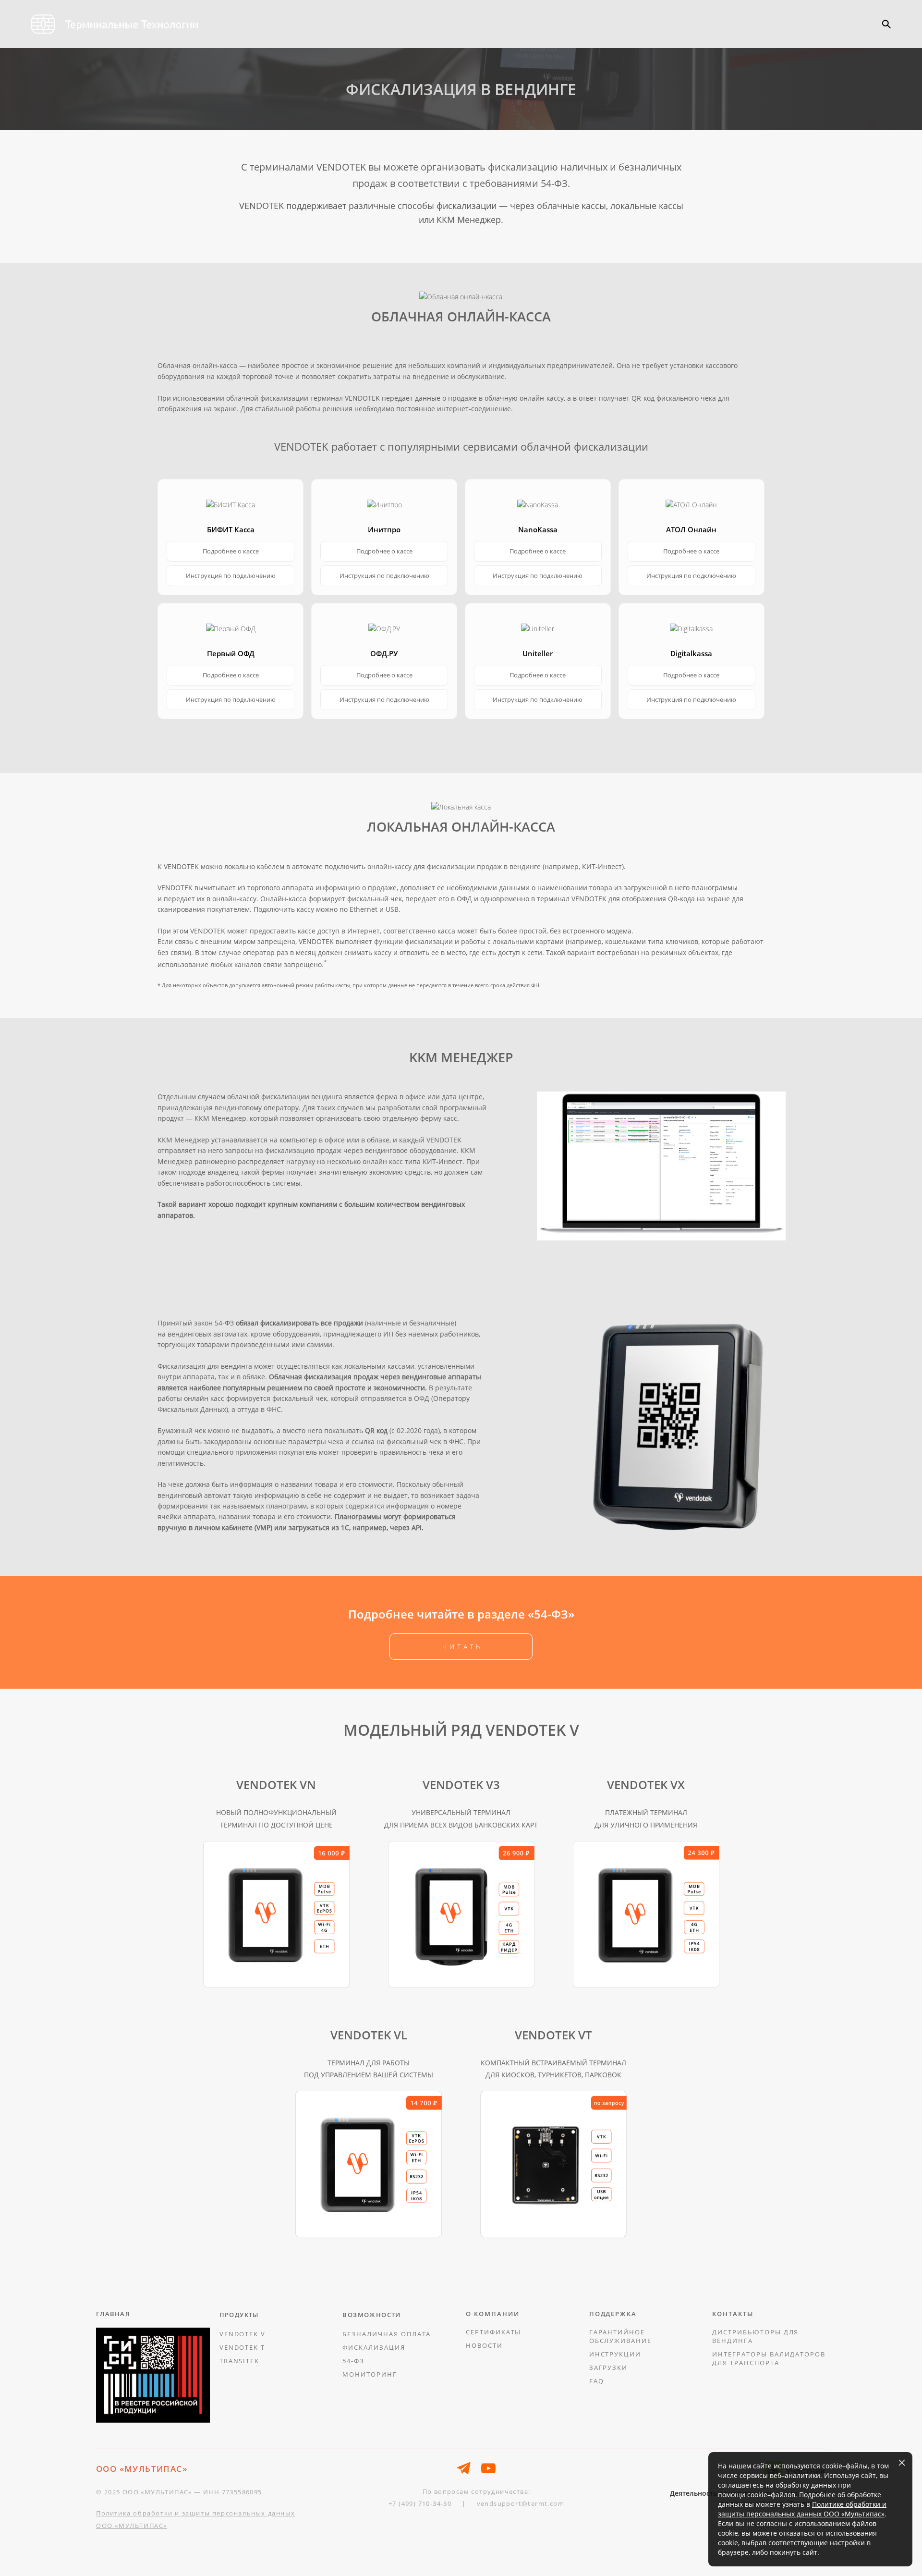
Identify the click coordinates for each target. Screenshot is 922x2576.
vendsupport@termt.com (521, 2503)
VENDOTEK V (243, 2334)
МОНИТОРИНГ (370, 2374)
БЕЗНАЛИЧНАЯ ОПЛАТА (387, 2334)
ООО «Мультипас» (853, 2514)
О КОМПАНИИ (493, 2314)
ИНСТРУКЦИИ (615, 2354)
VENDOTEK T (243, 2347)
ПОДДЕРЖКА (613, 2314)
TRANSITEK (240, 2361)
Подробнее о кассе (231, 551)
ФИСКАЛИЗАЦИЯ (374, 2347)
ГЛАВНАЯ (113, 2314)
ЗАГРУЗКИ (609, 2367)
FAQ (597, 2381)
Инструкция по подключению (231, 576)
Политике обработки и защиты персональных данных (802, 2509)
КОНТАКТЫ (733, 2314)
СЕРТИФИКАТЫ (493, 2332)
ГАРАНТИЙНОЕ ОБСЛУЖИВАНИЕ (620, 2336)
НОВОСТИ (484, 2345)
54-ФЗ (353, 2361)
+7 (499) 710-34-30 (420, 2503)
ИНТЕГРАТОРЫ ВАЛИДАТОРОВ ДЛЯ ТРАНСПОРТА (769, 2358)
